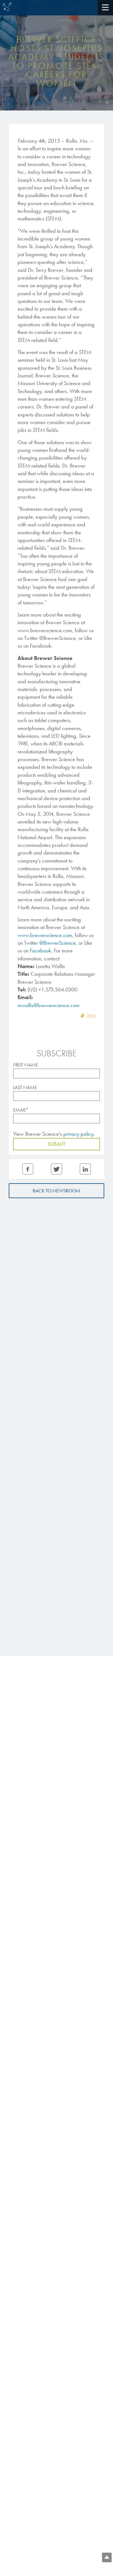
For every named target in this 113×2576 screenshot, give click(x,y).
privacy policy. (79, 1134)
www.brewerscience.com (45, 935)
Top (107, 2557)
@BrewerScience (57, 943)
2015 (91, 1016)
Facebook (40, 950)
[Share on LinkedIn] (85, 1169)
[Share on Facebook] (28, 1169)
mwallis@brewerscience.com (49, 1005)
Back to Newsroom (56, 1191)
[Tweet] (56, 1169)
